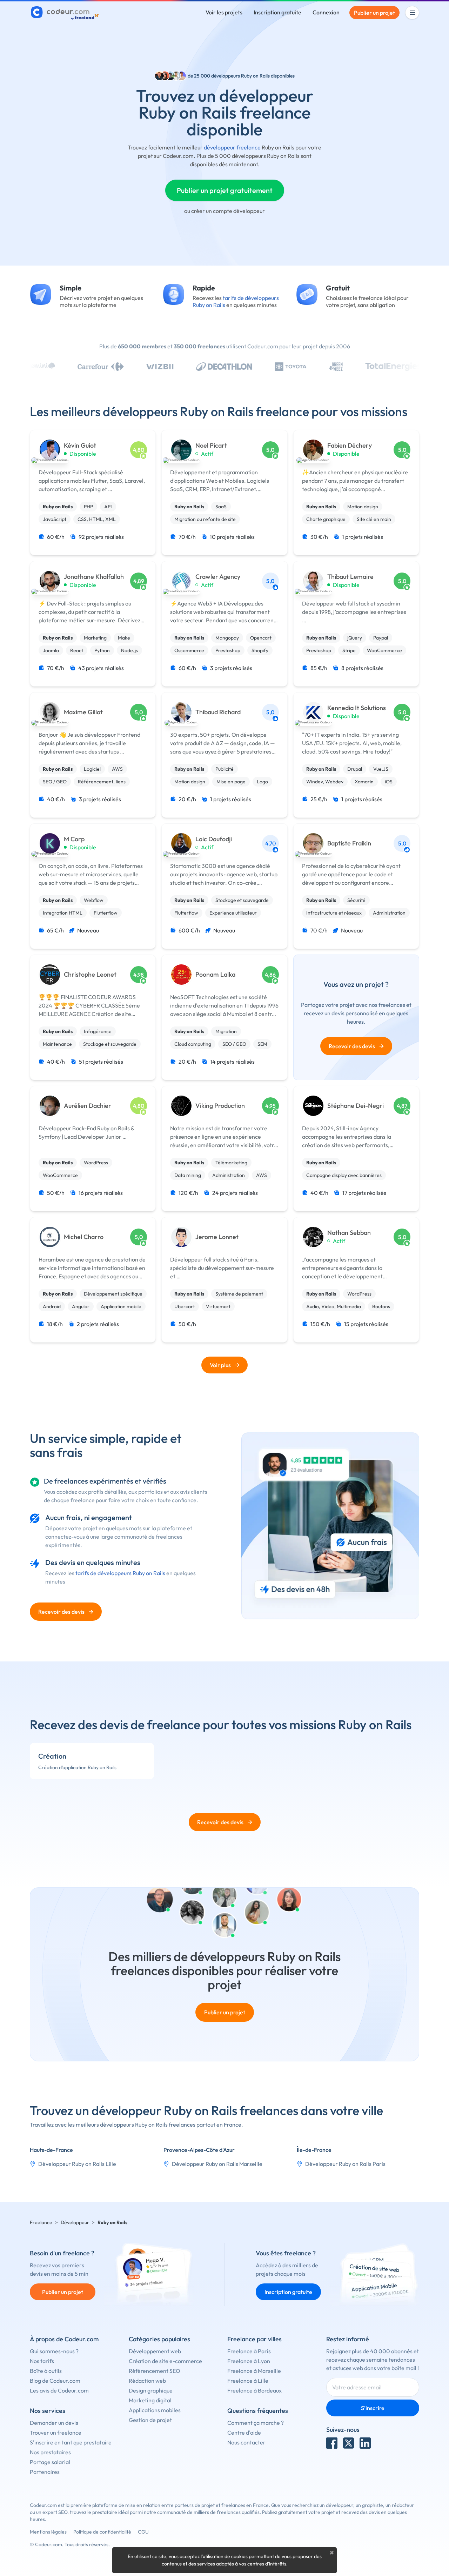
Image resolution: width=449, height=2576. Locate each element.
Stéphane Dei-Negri (356, 1106)
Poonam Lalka (215, 975)
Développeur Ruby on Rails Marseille (217, 2164)
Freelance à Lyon (249, 2361)
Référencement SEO (155, 2371)
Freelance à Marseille (254, 2371)
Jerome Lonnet (217, 1237)
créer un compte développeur (228, 211)
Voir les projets (224, 12)
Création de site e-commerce (165, 2361)
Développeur (75, 2222)
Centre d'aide (244, 2433)
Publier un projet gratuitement (225, 190)
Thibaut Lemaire (350, 577)
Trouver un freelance (56, 2433)
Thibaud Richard (218, 712)
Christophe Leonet (90, 975)
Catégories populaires (159, 2339)
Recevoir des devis (356, 1046)
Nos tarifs (42, 2361)
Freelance (41, 2222)
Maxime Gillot (83, 712)
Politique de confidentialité (102, 2532)
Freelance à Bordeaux (254, 2390)
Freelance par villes (254, 2339)
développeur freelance (232, 147)
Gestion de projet (150, 2420)
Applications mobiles (155, 2410)
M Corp (74, 839)
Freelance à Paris (249, 2351)
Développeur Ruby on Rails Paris (345, 2164)
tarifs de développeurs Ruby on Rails (120, 1573)
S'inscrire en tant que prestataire (71, 2442)
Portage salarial (50, 2462)
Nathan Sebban (349, 1233)
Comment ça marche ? (256, 2423)
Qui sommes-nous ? (54, 2351)
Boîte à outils (46, 2371)
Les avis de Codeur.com (59, 2390)
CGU (143, 2532)
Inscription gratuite (277, 12)
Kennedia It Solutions (357, 708)
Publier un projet (374, 13)
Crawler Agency (218, 577)
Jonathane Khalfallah (94, 577)
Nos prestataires (50, 2452)
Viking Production (220, 1106)
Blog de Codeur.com (55, 2381)
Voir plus (220, 1365)
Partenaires (45, 2472)
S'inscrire (373, 2408)
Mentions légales (48, 2532)
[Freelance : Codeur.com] (66, 13)
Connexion (326, 12)
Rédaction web (147, 2381)
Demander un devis (54, 2423)
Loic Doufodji (214, 839)
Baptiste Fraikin (349, 843)
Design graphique (151, 2390)
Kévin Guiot (80, 446)
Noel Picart (211, 446)
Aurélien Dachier (88, 1106)
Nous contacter (246, 2442)
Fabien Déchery (350, 446)
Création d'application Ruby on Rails (77, 1767)
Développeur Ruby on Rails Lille (77, 2164)
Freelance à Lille (248, 2381)
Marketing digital (150, 2400)
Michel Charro (84, 1237)
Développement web (155, 2351)
